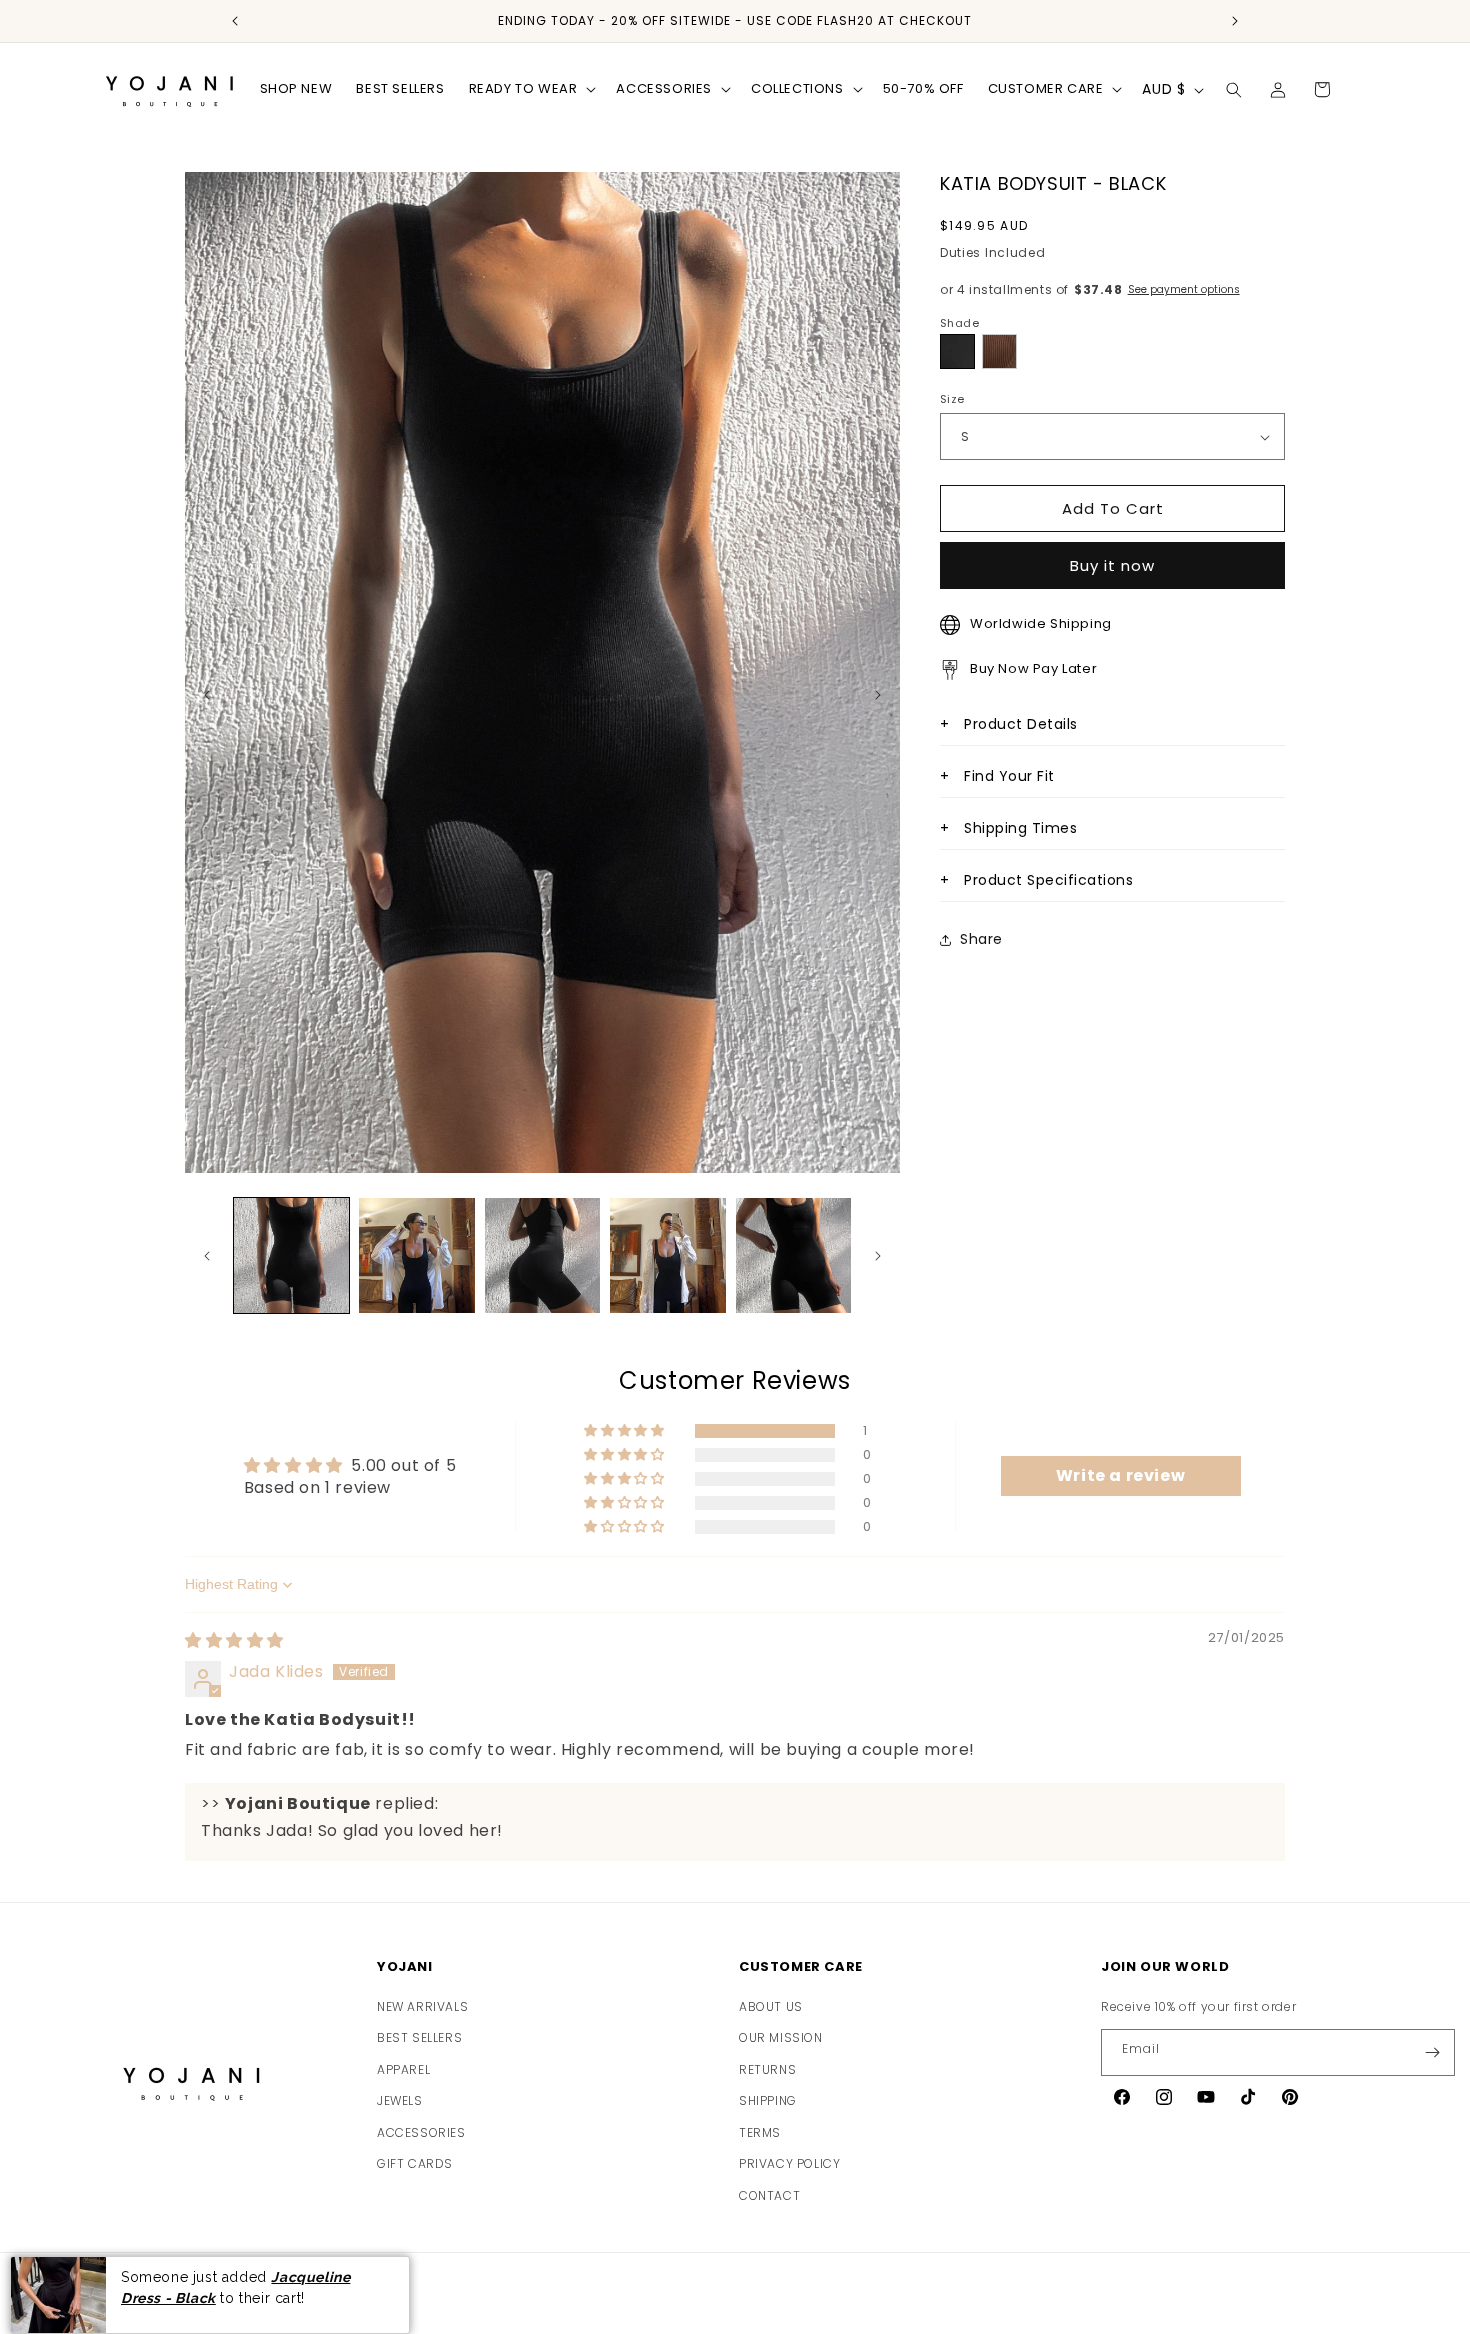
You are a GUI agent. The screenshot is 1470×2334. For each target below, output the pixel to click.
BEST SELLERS (419, 2037)
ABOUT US (771, 2006)
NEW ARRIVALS (422, 2006)
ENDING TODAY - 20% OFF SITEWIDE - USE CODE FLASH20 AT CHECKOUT (735, 21)
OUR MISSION (781, 2037)
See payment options (1184, 289)
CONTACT (769, 2195)
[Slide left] (207, 1256)
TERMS (760, 2132)
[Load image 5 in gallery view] (793, 1255)
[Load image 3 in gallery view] (542, 1255)
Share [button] (981, 939)
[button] (531, 89)
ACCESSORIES (421, 2132)
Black (958, 351)
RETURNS (767, 2069)
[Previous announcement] (235, 21)
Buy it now (1112, 566)
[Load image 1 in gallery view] (291, 1255)
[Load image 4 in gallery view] (667, 1255)
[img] (234, 1641)
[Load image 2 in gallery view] (416, 1255)
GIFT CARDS (415, 2164)
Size (952, 399)
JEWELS (400, 2101)
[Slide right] (878, 1256)
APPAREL (403, 2069)
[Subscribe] (1432, 2052)
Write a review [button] (1120, 1476)
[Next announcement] (1235, 21)
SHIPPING (768, 2101)
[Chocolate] (999, 351)
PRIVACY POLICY (789, 2164)
